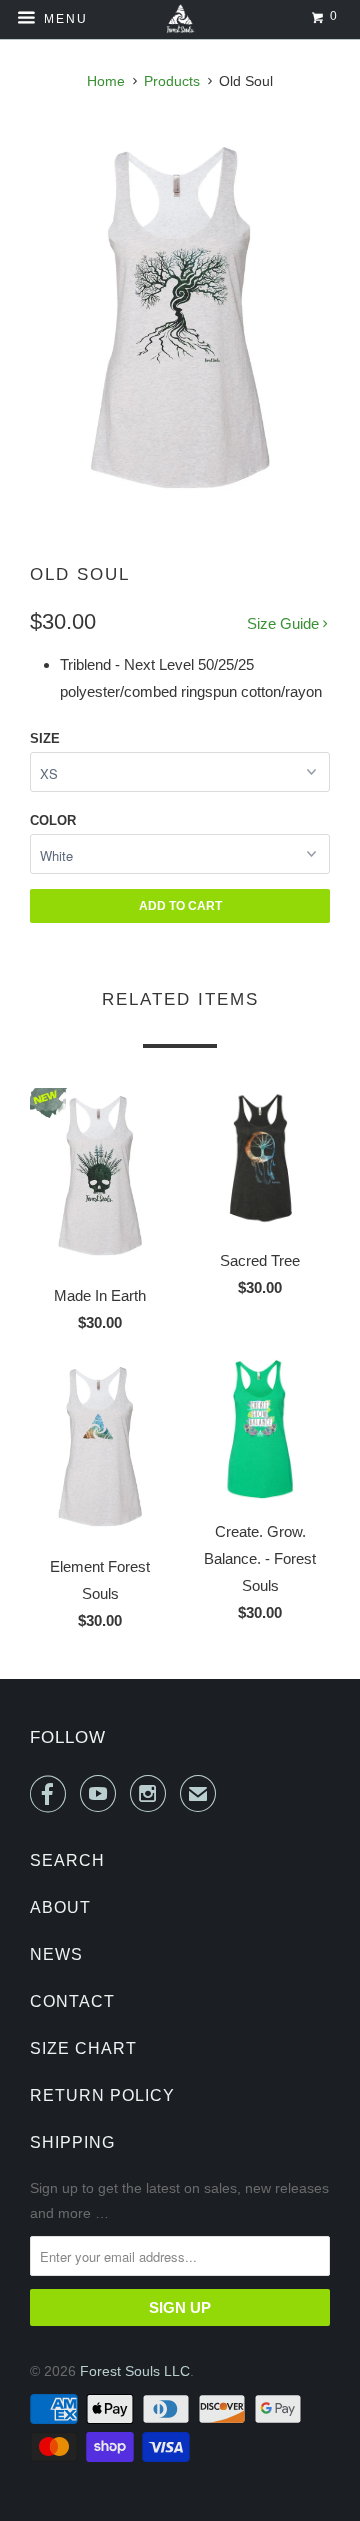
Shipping (72, 2142)
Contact (72, 2001)
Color (53, 820)
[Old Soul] (180, 317)
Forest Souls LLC (135, 2371)
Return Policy (102, 2095)
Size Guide (285, 623)
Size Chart (83, 2048)
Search (67, 1860)
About (60, 1907)
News (56, 1954)
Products (172, 81)
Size (45, 738)
